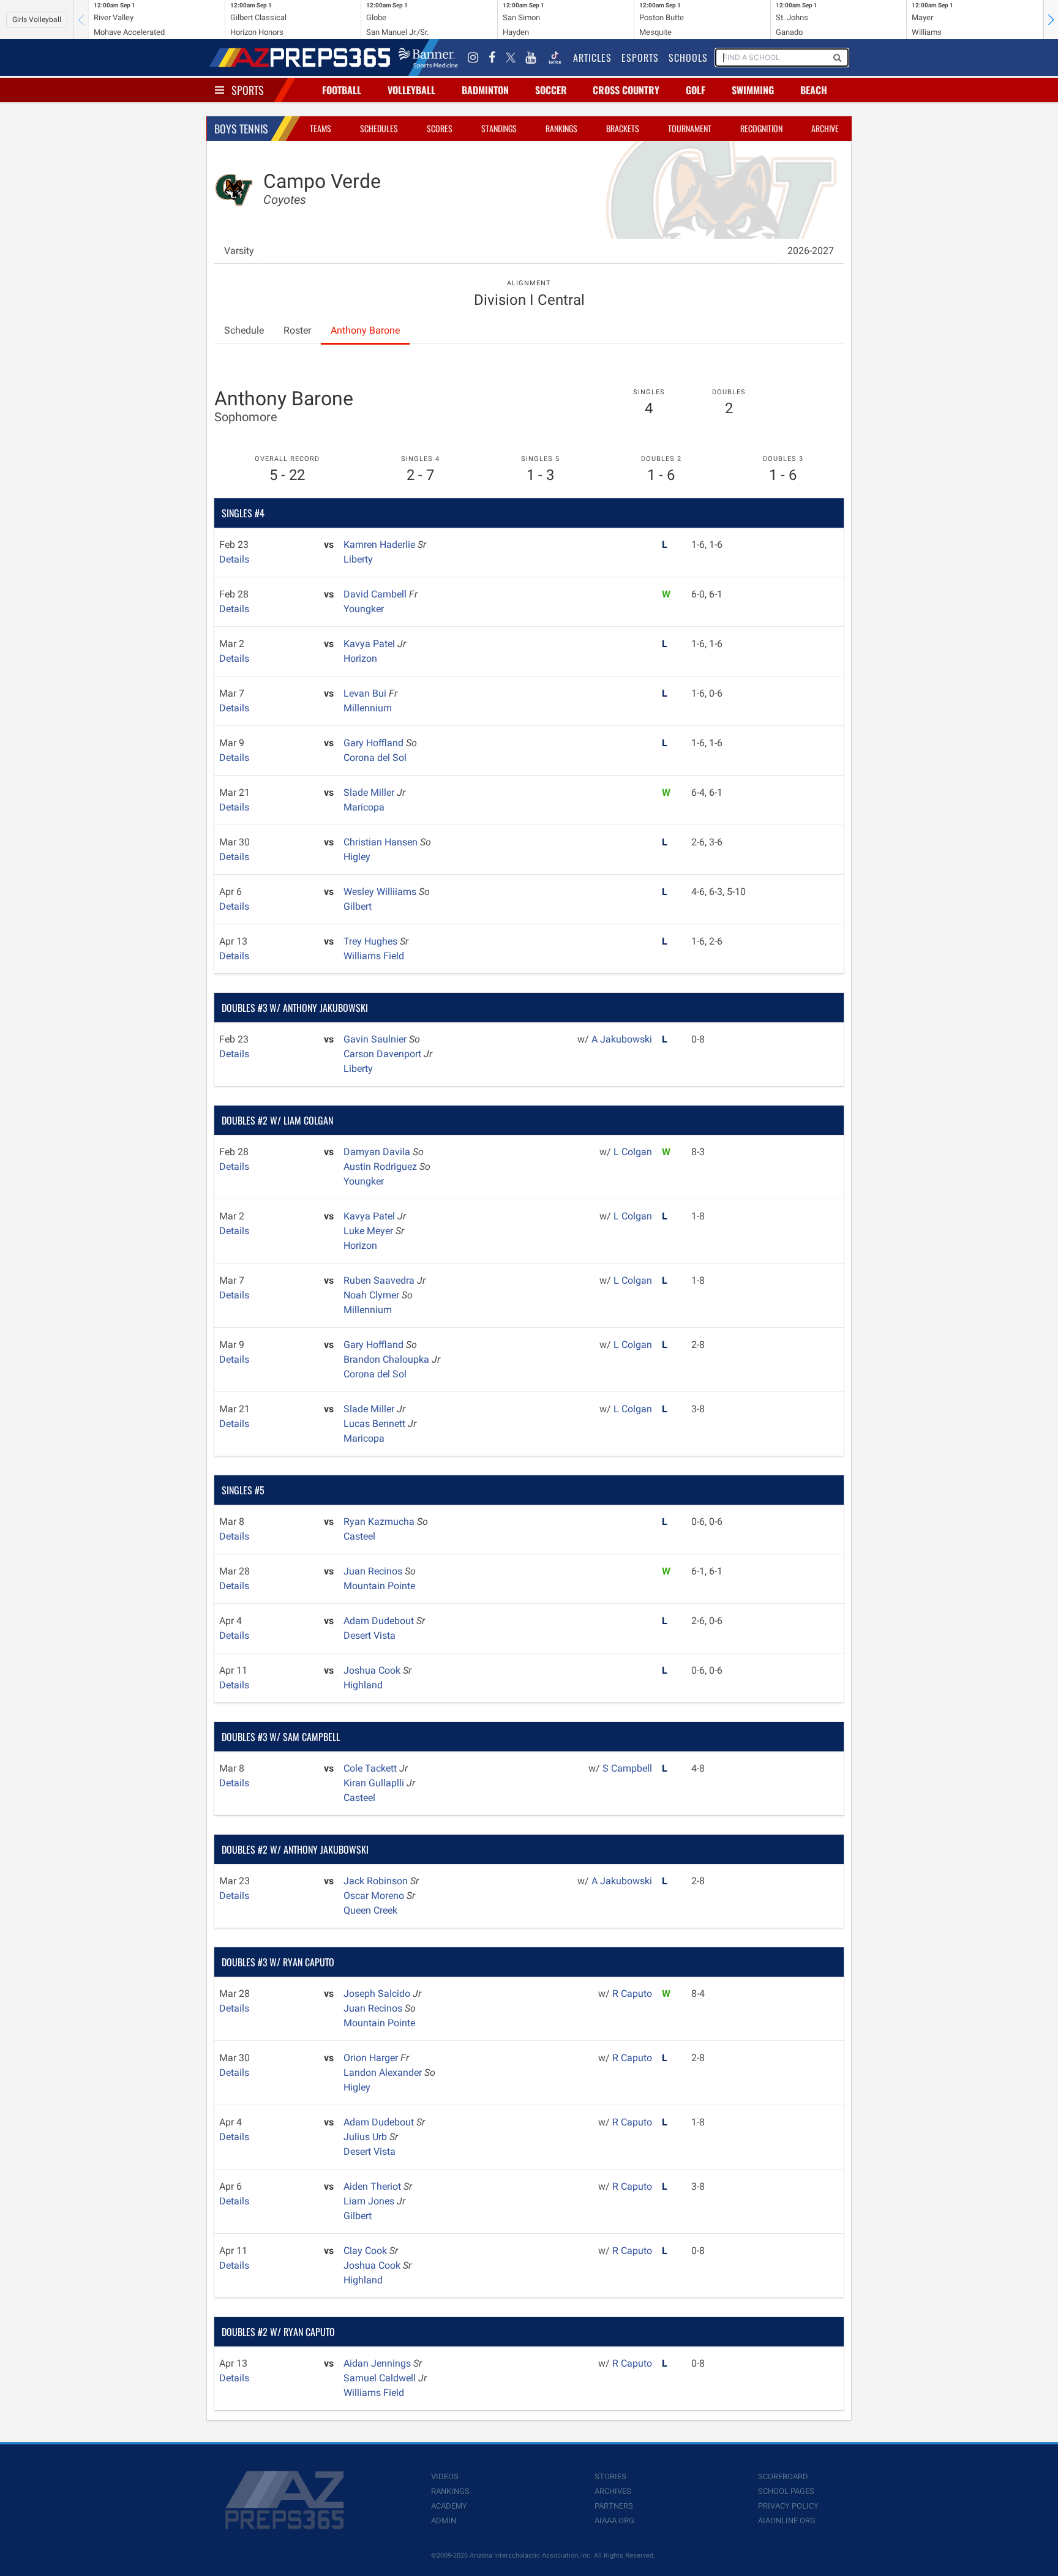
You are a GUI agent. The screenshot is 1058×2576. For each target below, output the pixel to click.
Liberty (358, 559)
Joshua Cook (373, 1670)
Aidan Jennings (378, 2363)
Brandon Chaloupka (388, 1359)
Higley (357, 857)
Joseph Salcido (378, 1994)
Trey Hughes (372, 941)
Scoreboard (783, 2477)
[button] (1051, 20)
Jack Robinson (377, 1881)
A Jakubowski (622, 1039)
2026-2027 (811, 251)
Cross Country (626, 90)
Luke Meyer (370, 1231)
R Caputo (632, 1994)
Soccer (551, 90)
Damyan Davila (378, 1152)
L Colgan (633, 1152)
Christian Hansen (382, 842)
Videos (445, 2477)
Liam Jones (370, 2201)
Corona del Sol (375, 758)
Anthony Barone (365, 330)
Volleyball (411, 90)
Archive (825, 128)
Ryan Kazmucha (380, 1522)
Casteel (359, 1536)
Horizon (360, 658)
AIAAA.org (614, 2521)
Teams (321, 128)
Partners (614, 2506)
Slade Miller (370, 792)
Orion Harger (372, 2058)
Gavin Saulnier (376, 1039)
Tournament (690, 128)
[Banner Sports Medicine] (428, 58)
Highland (363, 1685)
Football (342, 90)
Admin (444, 2521)
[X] (511, 58)
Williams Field (374, 956)
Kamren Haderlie (381, 545)
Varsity (239, 251)
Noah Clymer (373, 1295)
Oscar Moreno (375, 1896)
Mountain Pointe (379, 1586)
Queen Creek (370, 1910)
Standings (499, 128)
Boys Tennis (241, 129)
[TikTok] (555, 58)
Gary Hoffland (375, 743)
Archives (613, 2491)
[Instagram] (473, 58)
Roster (297, 330)
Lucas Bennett (376, 1424)
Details (234, 559)
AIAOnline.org (787, 2521)
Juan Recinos (374, 1571)
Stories (610, 2477)
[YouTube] (531, 58)
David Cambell (376, 594)
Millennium (368, 708)
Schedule (244, 330)
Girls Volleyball (37, 20)
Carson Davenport (384, 1054)
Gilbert (358, 906)
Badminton (485, 90)
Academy (449, 2506)
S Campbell (627, 1768)
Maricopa (364, 807)
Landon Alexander (384, 2072)
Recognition (761, 128)
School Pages (786, 2491)
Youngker (364, 609)
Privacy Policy (788, 2506)
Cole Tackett (371, 1768)
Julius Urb (366, 2137)
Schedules (379, 128)
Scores (440, 128)
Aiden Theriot (373, 2186)
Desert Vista (370, 1635)
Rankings (561, 128)
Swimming (753, 90)
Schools (688, 58)
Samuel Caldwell (381, 2378)
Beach (814, 90)
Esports (640, 58)
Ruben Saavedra (380, 1280)
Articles (592, 58)
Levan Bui (366, 693)
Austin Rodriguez (381, 1166)
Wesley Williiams (381, 892)
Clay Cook (366, 2251)
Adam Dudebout (380, 1621)
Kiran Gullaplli (375, 1783)
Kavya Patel (370, 644)
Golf (696, 90)
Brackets (623, 128)
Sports (248, 90)
